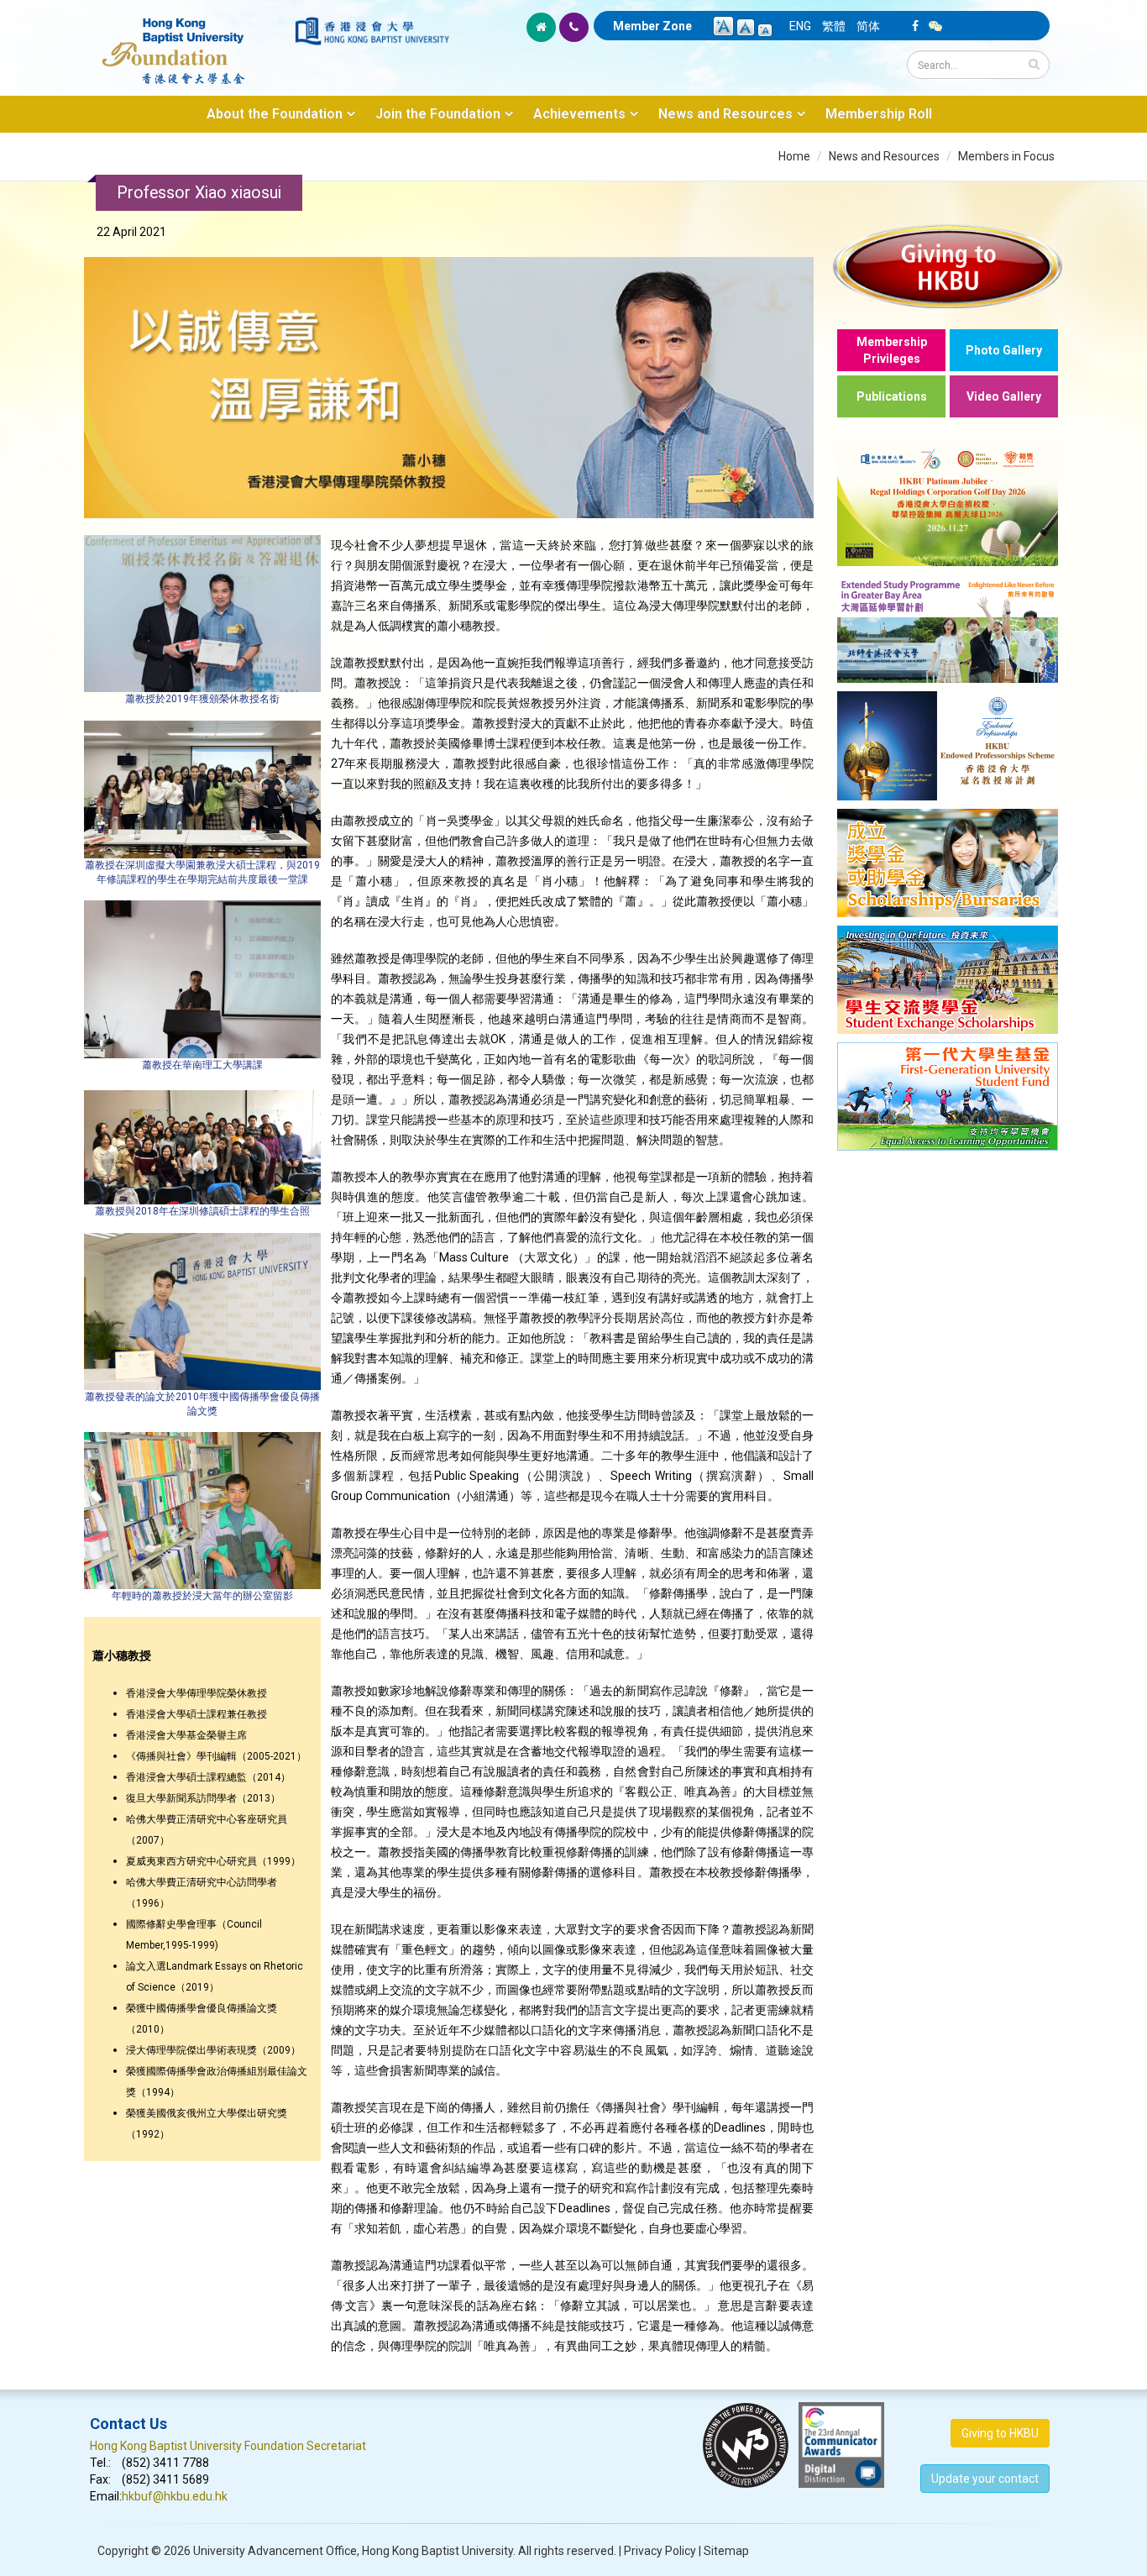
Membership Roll (879, 114)
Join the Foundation (438, 114)
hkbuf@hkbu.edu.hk (175, 2496)
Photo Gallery (1004, 350)
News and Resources (725, 114)
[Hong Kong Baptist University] (372, 31)
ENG (800, 26)
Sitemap (726, 2551)
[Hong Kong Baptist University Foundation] (191, 42)
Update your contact (985, 2479)
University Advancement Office (275, 2551)
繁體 (834, 26)
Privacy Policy (660, 2551)
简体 (868, 26)
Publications (892, 396)
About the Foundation (275, 114)
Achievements (579, 114)
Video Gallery (1004, 396)
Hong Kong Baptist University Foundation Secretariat (228, 2446)
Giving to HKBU (1000, 2433)
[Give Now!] (948, 266)
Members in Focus (1006, 156)
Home (794, 156)
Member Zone (652, 26)
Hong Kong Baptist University (437, 2551)
